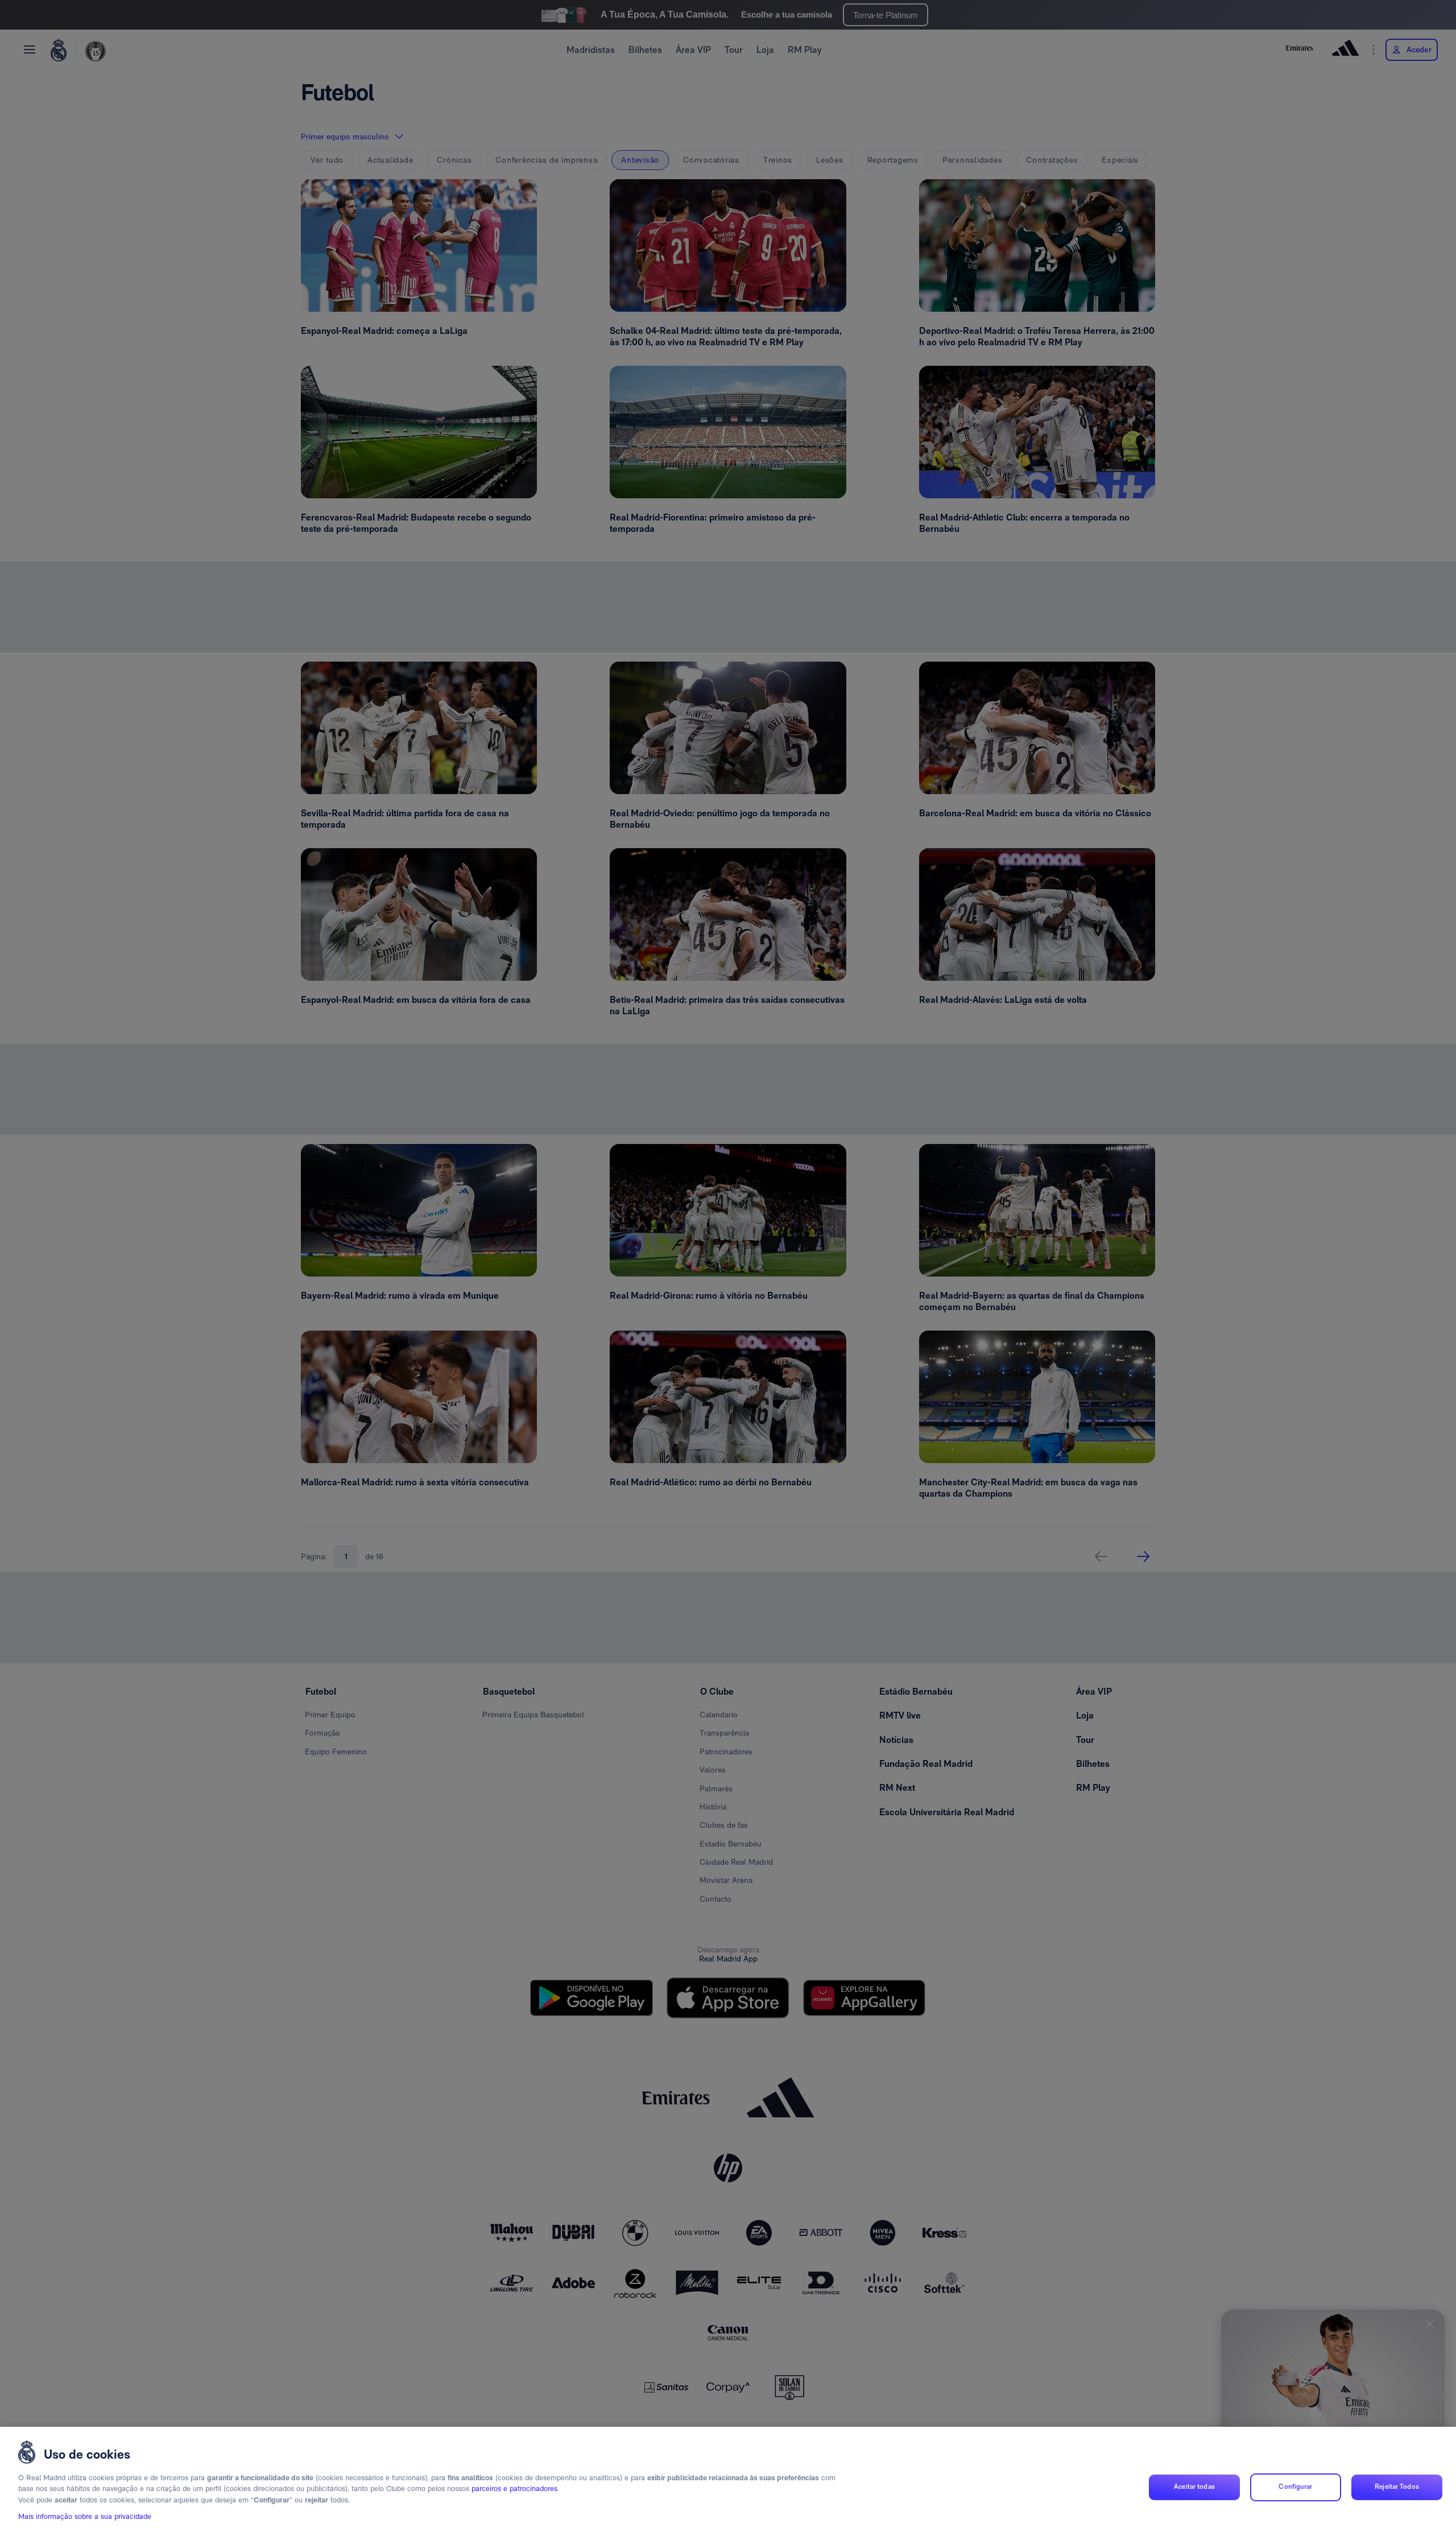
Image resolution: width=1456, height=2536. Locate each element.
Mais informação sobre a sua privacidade (85, 2517)
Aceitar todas (1194, 2487)
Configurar (1295, 2487)
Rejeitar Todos (1397, 2487)
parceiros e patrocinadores (514, 2489)
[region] (728, 2481)
